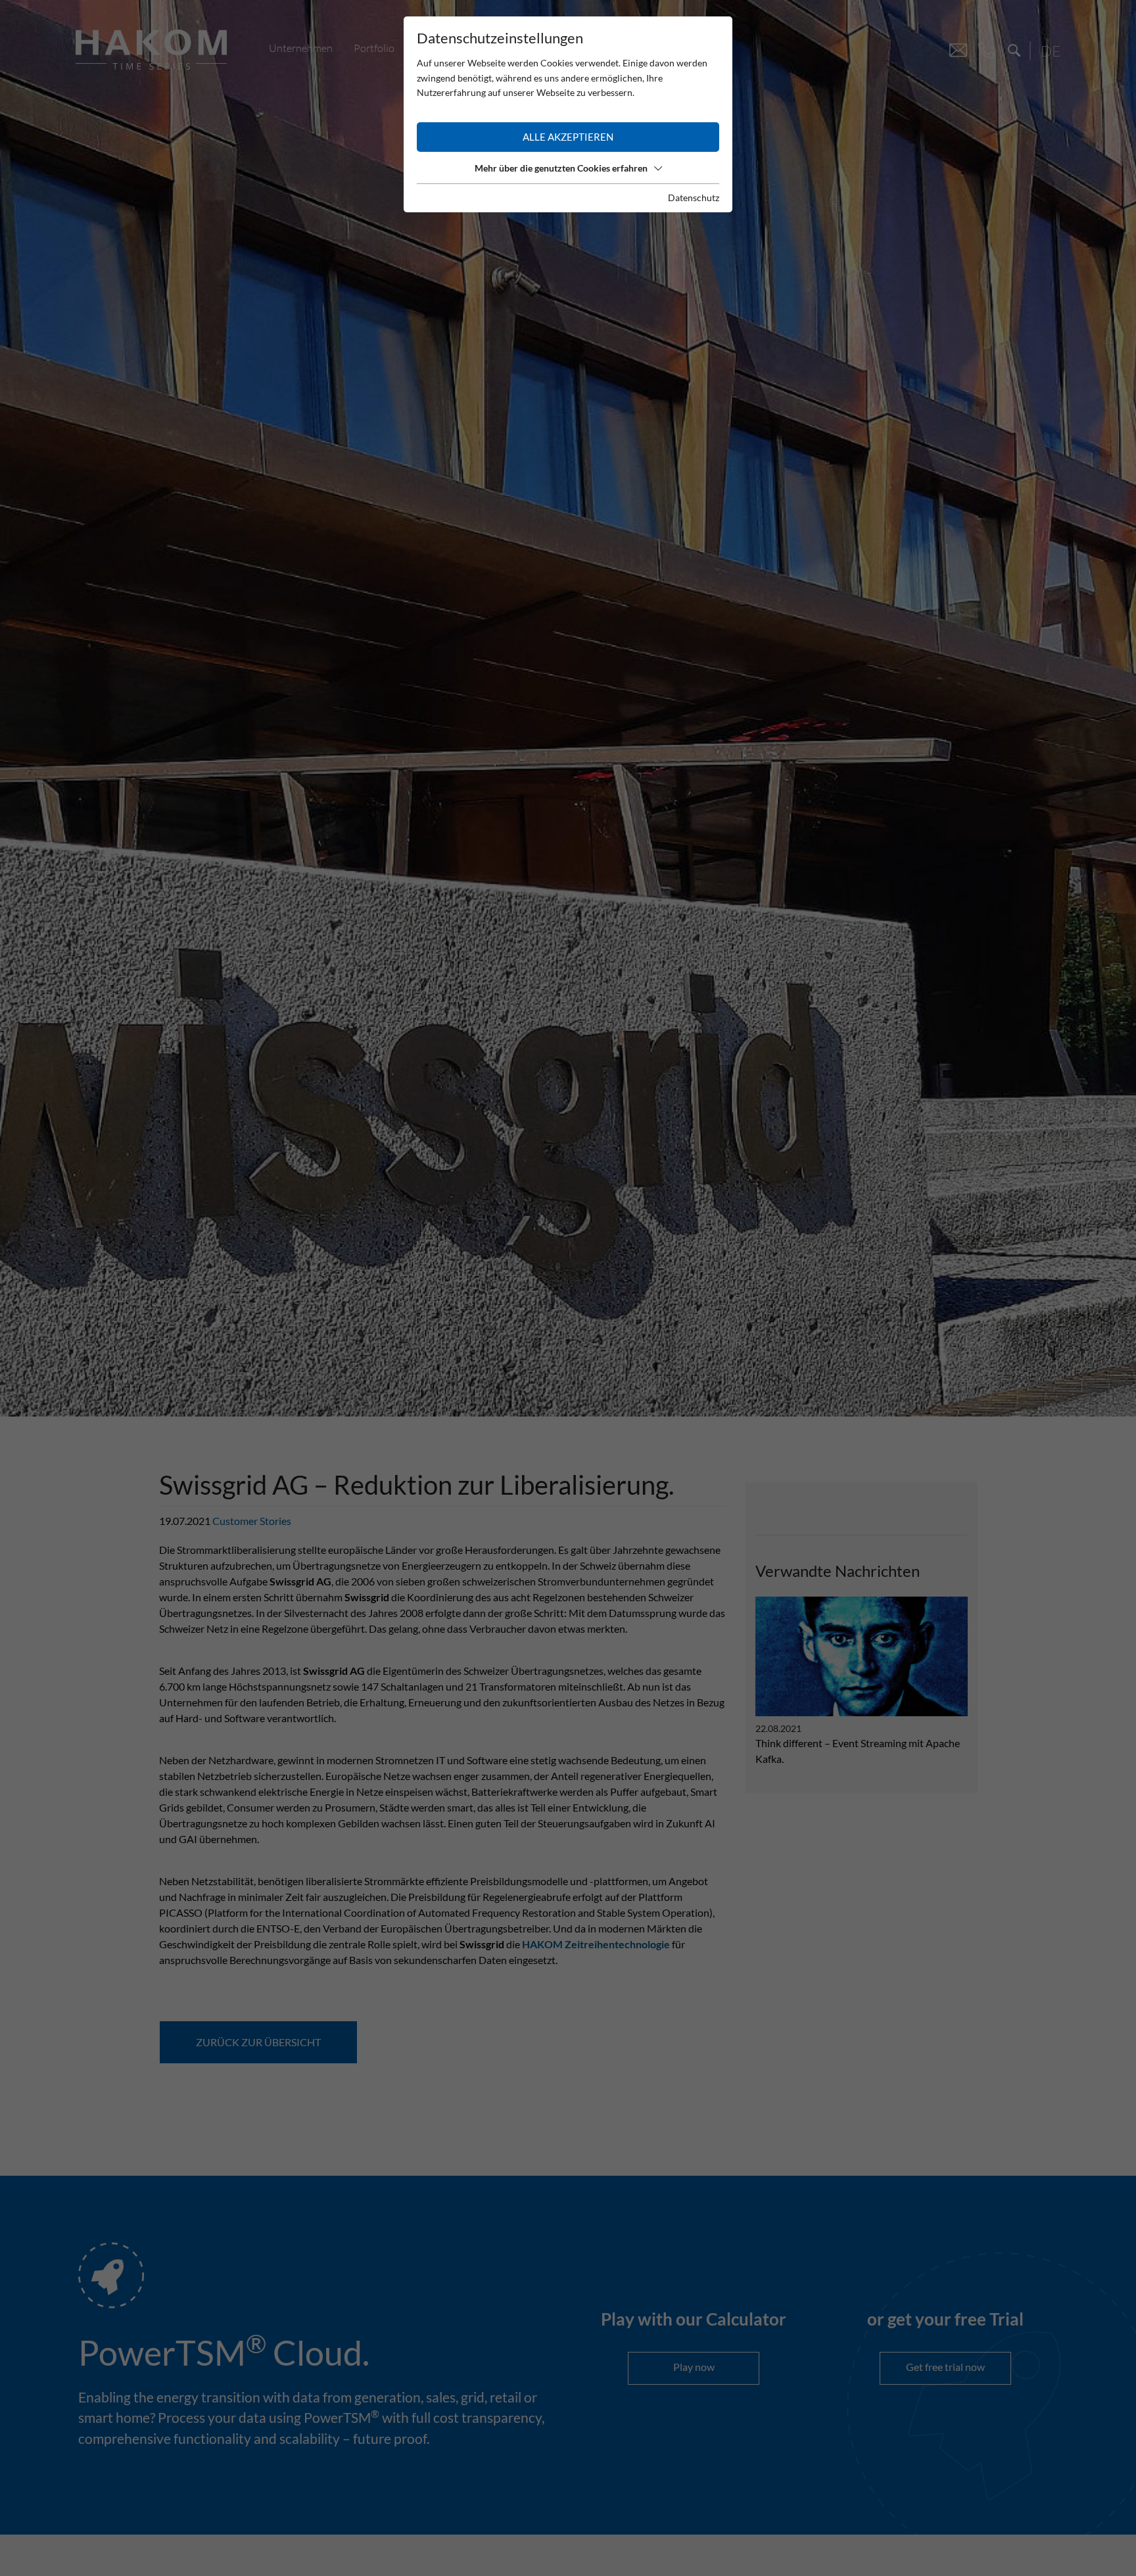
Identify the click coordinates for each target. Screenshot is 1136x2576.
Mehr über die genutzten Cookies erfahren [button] (561, 168)
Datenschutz (694, 198)
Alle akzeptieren (568, 137)
